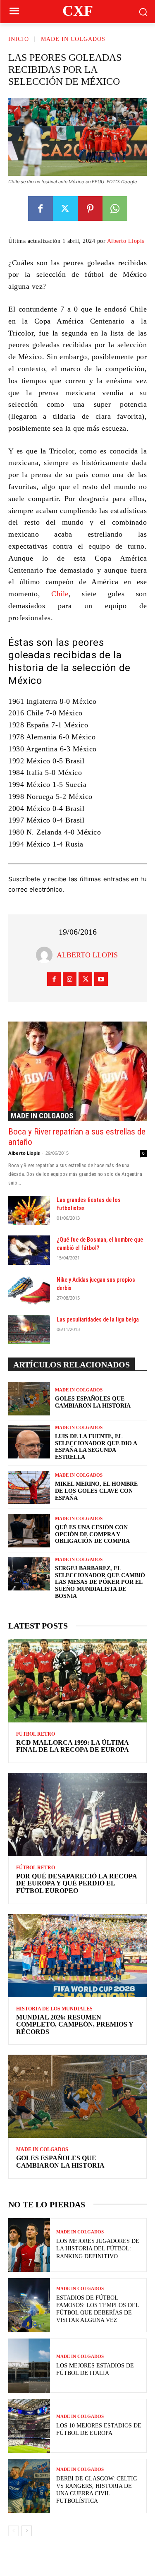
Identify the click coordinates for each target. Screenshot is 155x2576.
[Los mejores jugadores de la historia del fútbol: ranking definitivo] (29, 2245)
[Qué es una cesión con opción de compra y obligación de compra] (29, 1530)
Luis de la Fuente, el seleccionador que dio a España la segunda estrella (96, 1447)
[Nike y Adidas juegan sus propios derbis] (29, 1290)
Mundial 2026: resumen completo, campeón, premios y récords (75, 2024)
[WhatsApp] (115, 209)
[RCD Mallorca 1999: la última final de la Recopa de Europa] (77, 1681)
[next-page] (27, 2531)
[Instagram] (70, 979)
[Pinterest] (90, 209)
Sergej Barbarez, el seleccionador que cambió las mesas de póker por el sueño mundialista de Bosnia (100, 1582)
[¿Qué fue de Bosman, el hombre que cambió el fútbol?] (29, 1250)
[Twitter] (65, 209)
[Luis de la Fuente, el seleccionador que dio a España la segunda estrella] (29, 1442)
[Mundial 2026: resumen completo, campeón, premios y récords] (77, 1956)
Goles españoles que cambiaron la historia (60, 2162)
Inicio (19, 39)
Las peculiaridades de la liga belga (98, 1319)
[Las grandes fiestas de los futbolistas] (29, 1210)
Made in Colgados (73, 39)
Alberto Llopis (126, 241)
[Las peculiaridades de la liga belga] (29, 1330)
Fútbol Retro (36, 1734)
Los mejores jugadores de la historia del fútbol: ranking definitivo (98, 2249)
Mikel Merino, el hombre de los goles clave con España (96, 1491)
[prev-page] (13, 2531)
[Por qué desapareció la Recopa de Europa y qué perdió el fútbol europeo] (77, 1814)
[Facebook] (41, 209)
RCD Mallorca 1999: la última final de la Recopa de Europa (73, 1746)
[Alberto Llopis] (46, 955)
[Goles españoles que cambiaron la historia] (29, 1398)
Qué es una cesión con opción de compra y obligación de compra (92, 1534)
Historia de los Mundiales (54, 2009)
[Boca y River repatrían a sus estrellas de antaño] (77, 1071)
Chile (60, 594)
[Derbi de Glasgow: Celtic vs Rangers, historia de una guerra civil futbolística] (29, 2486)
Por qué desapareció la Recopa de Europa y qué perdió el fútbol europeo (77, 1883)
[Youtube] (101, 979)
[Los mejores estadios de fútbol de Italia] (29, 2366)
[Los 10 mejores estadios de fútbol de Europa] (29, 2426)
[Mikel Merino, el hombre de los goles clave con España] (29, 1487)
